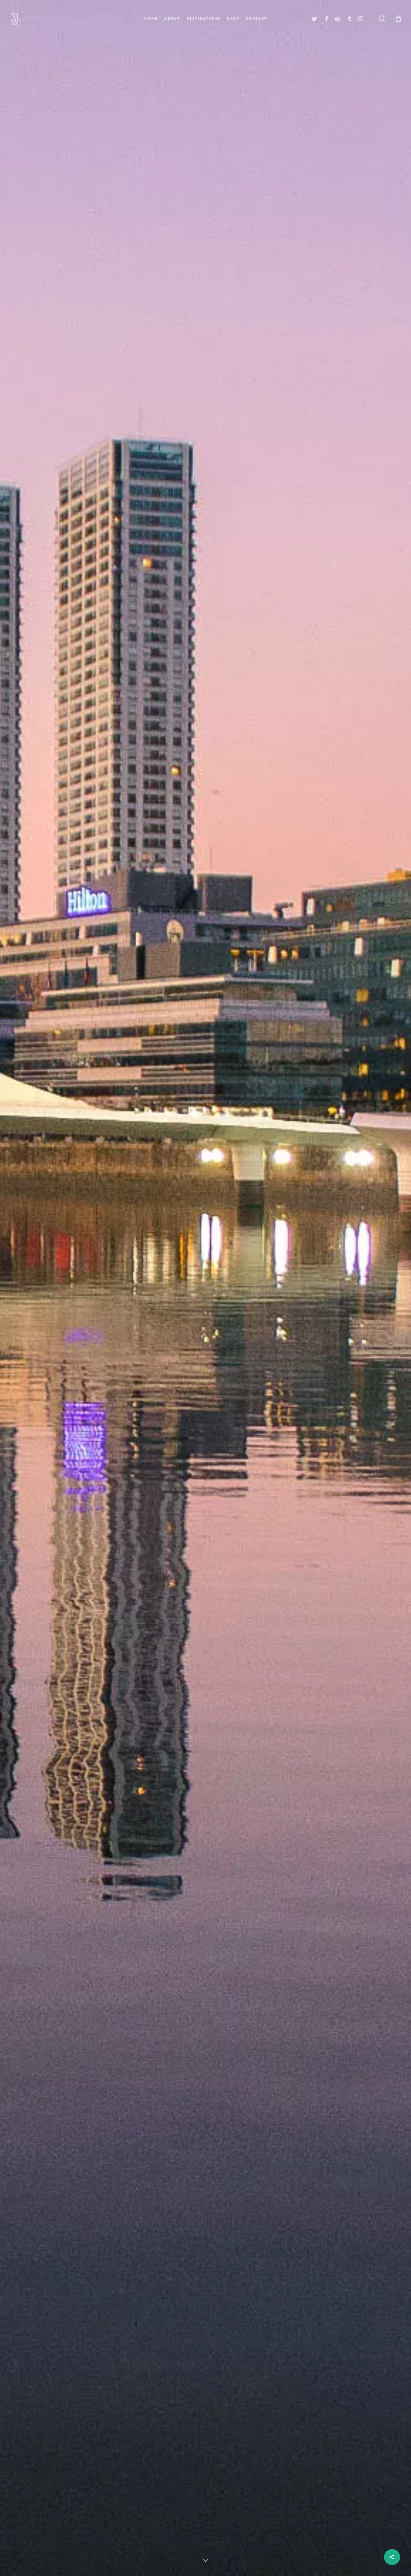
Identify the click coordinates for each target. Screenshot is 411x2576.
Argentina (184, 1345)
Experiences (225, 1345)
